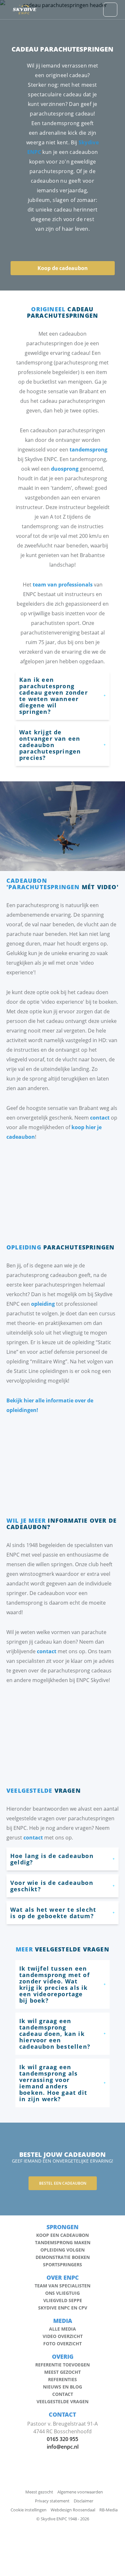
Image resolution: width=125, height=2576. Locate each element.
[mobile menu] (110, 10)
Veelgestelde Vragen (63, 2402)
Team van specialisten (63, 2286)
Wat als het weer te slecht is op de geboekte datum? (53, 1913)
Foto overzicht (63, 2344)
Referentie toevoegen (63, 2365)
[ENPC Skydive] (25, 10)
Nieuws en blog (63, 2387)
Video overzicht (63, 2336)
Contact (63, 2394)
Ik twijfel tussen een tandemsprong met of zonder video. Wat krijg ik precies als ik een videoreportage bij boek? (54, 1984)
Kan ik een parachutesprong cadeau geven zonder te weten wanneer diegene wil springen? (54, 696)
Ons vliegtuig (63, 2293)
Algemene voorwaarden (80, 2492)
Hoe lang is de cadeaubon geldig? (52, 1859)
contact (100, 1118)
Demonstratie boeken (63, 2257)
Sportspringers (63, 2265)
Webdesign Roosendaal (73, 2510)
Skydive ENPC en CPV (63, 2308)
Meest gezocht (63, 2372)
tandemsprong (88, 450)
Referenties (63, 2380)
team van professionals (63, 585)
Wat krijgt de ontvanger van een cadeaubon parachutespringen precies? (50, 745)
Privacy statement (52, 2501)
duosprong (65, 469)
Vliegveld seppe (63, 2301)
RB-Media (108, 2510)
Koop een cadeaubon (63, 2235)
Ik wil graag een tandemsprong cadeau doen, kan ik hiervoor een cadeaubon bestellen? (55, 2034)
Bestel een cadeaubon (63, 2183)
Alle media (63, 2329)
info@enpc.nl (63, 2447)
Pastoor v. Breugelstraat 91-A (63, 2424)
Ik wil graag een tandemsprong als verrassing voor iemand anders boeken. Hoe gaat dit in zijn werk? (53, 2083)
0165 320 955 (63, 2439)
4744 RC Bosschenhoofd (63, 2431)
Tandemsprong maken (63, 2243)
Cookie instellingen (29, 2510)
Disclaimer (83, 2501)
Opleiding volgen (63, 2250)
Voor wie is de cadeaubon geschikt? (52, 1886)
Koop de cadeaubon (63, 268)
